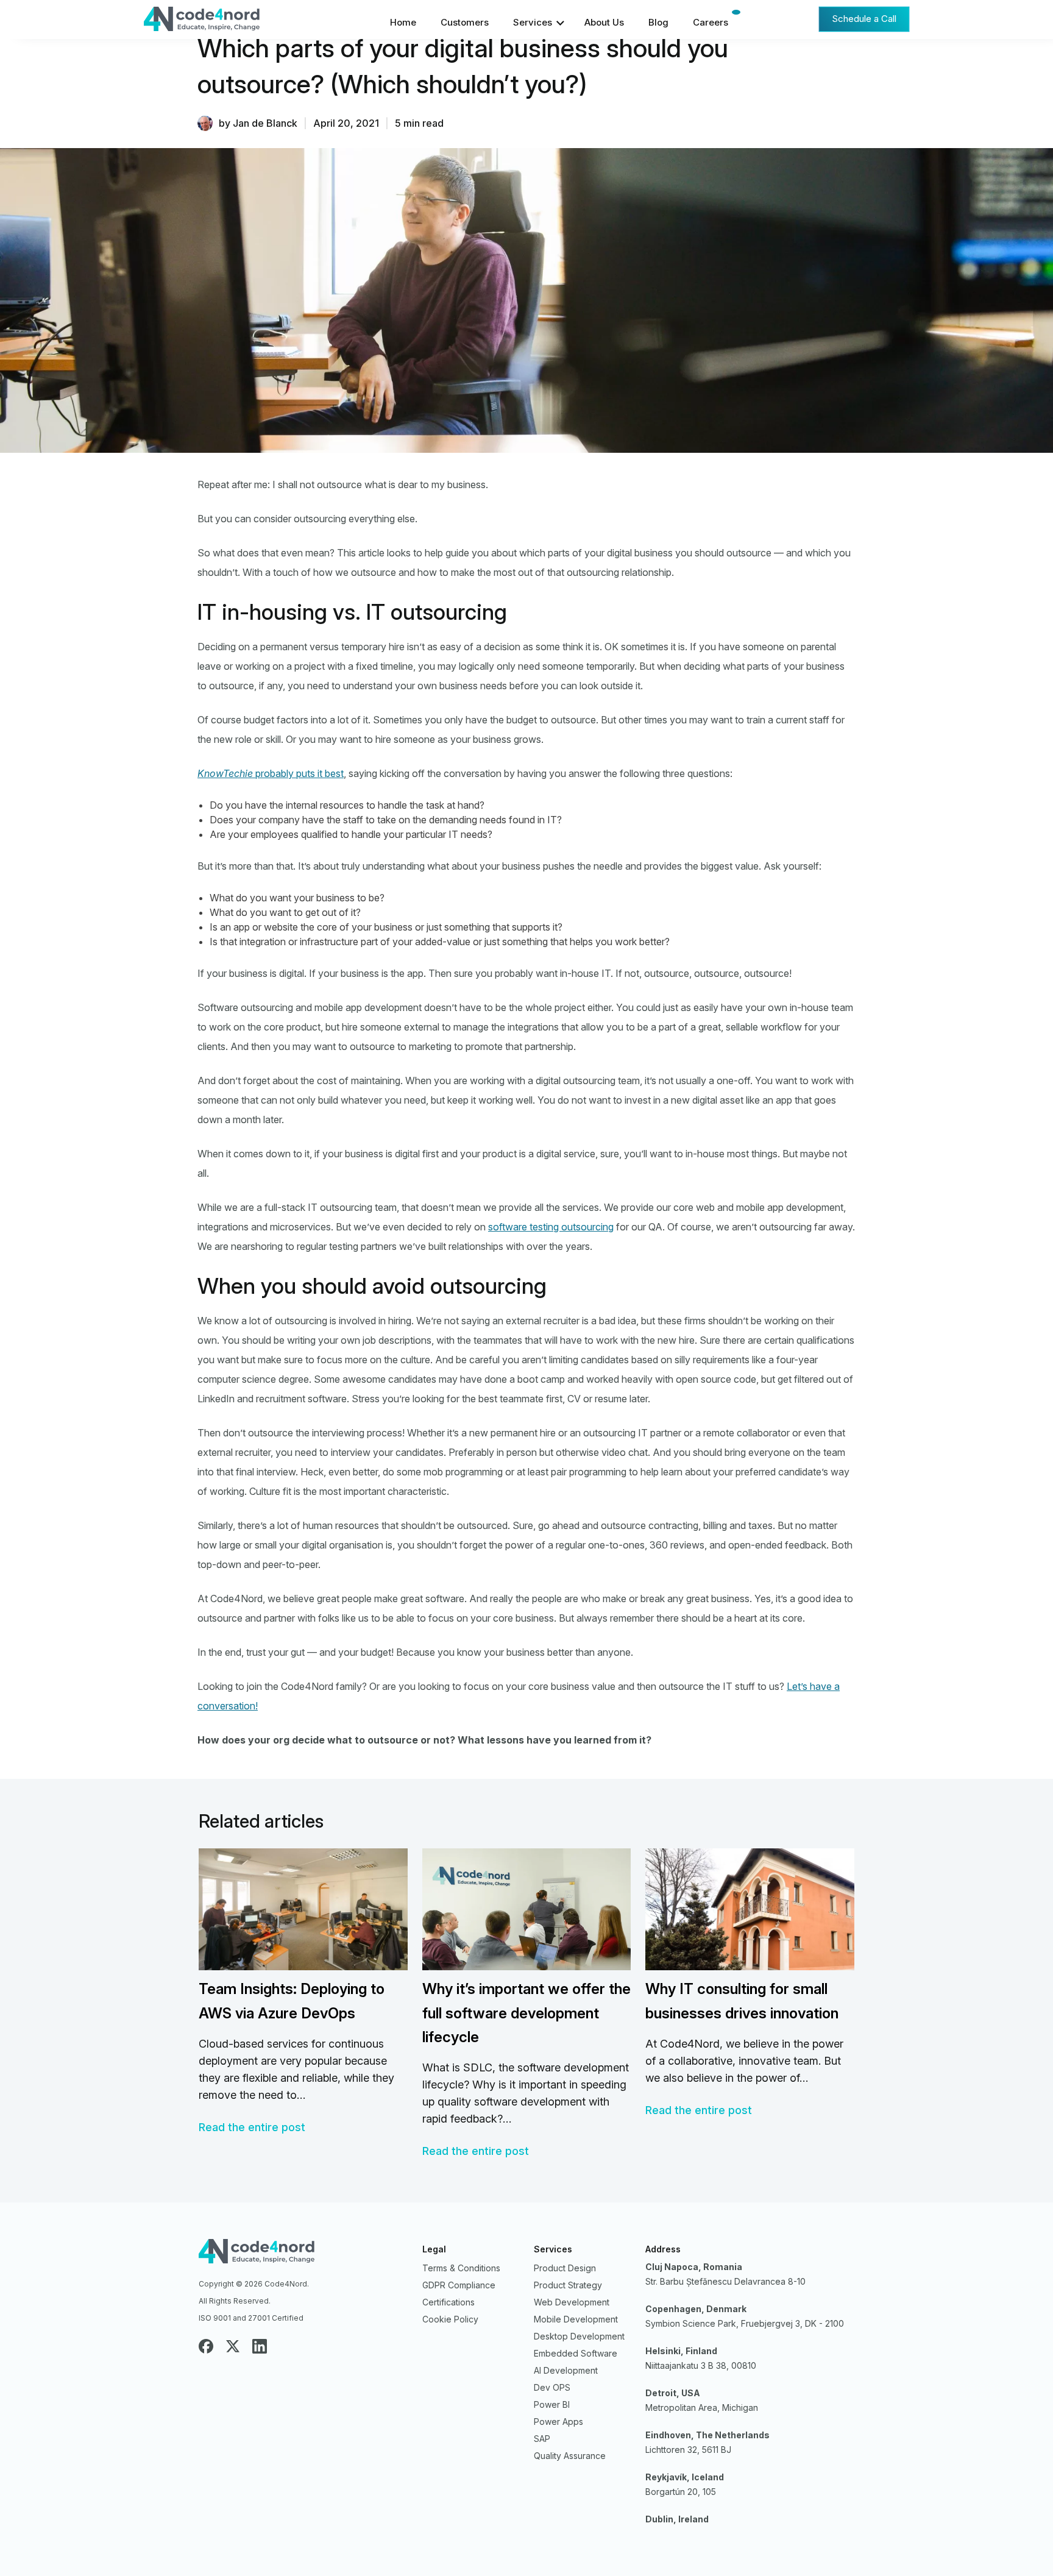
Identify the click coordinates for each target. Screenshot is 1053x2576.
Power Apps (558, 2422)
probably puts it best (271, 773)
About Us (604, 22)
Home (403, 22)
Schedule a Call (864, 18)
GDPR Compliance (459, 2285)
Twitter (233, 2346)
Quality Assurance (570, 2456)
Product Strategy (568, 2285)
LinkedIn (260, 2346)
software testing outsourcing (551, 1227)
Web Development (572, 2302)
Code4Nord (234, 22)
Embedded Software (576, 2353)
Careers (711, 22)
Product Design (565, 2268)
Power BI (552, 2404)
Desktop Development (579, 2336)
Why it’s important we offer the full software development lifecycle (526, 2013)
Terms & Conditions (461, 2268)
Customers (465, 22)
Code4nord (303, 2254)
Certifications (448, 2302)
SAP (542, 2439)
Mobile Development (576, 2319)
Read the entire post (252, 2127)
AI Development (566, 2370)
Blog (658, 22)
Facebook (206, 2346)
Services (533, 22)
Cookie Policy (450, 2319)
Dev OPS (552, 2387)
